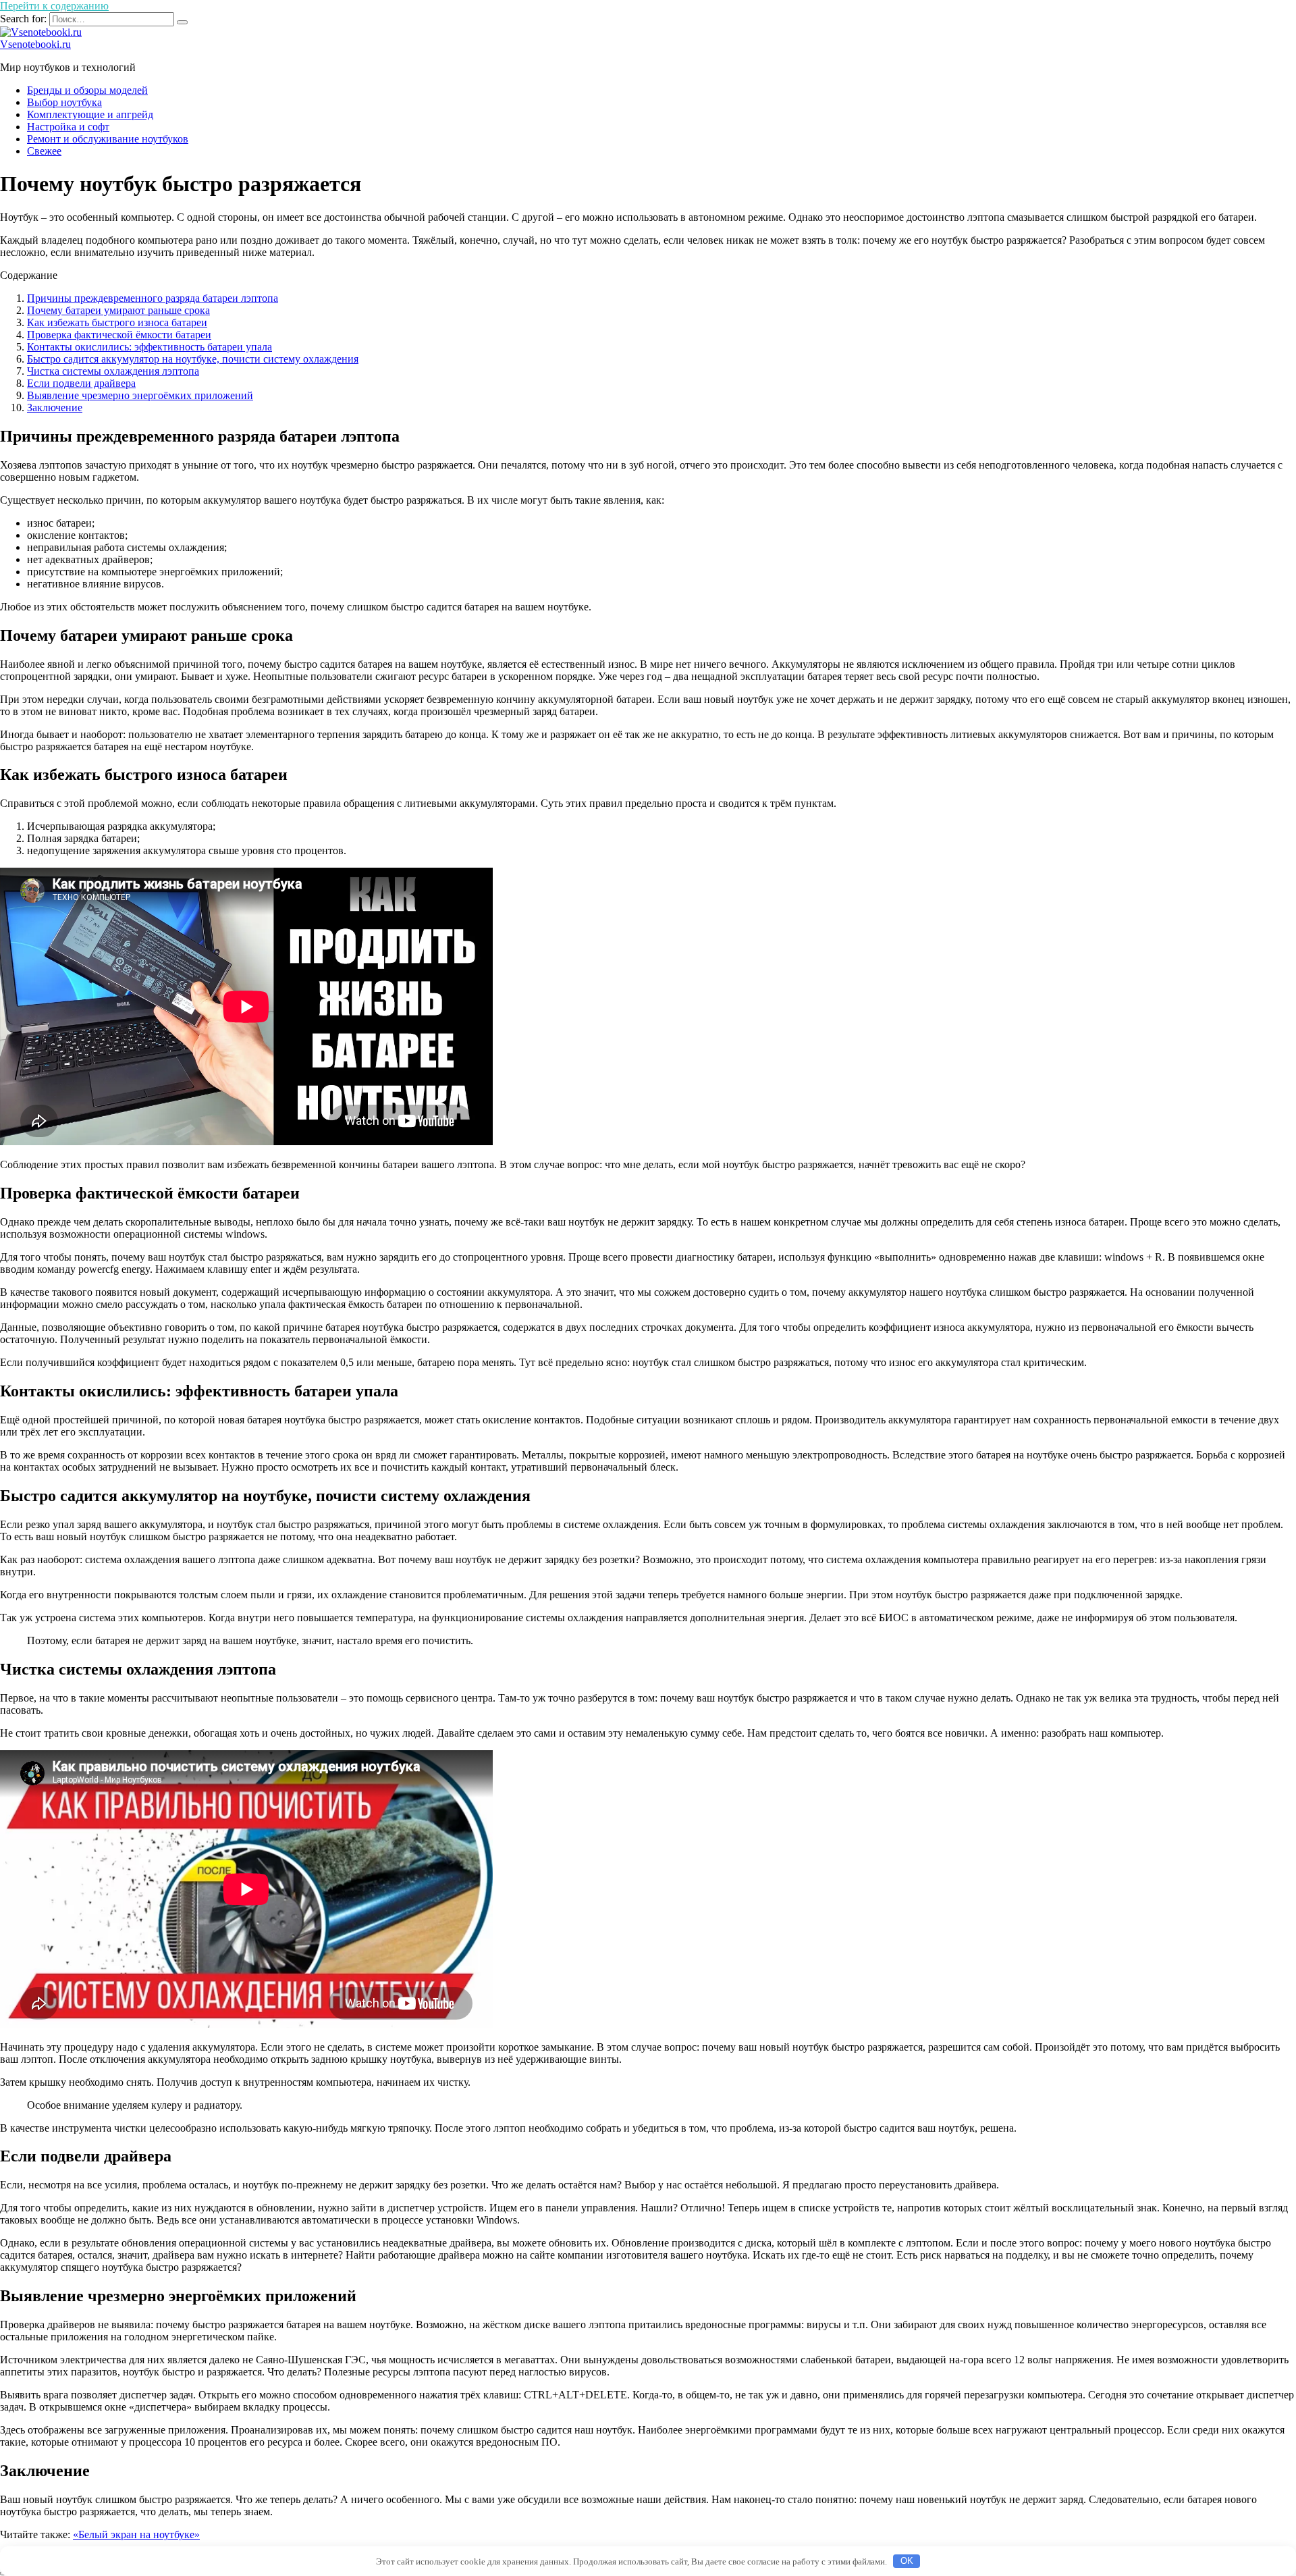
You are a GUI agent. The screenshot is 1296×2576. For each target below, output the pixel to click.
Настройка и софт (68, 127)
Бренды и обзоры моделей (87, 90)
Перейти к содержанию (54, 6)
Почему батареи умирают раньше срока (118, 310)
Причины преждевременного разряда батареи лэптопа (153, 298)
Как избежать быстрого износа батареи (117, 322)
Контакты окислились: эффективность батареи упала (150, 347)
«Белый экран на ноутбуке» (136, 2534)
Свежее (44, 151)
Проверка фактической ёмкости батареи (119, 335)
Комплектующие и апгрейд (90, 114)
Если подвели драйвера (81, 383)
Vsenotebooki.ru (35, 44)
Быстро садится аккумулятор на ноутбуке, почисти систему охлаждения (193, 359)
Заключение (55, 408)
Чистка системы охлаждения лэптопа (113, 371)
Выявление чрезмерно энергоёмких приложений (140, 395)
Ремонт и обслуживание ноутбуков (108, 139)
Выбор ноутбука (64, 102)
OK (907, 2561)
